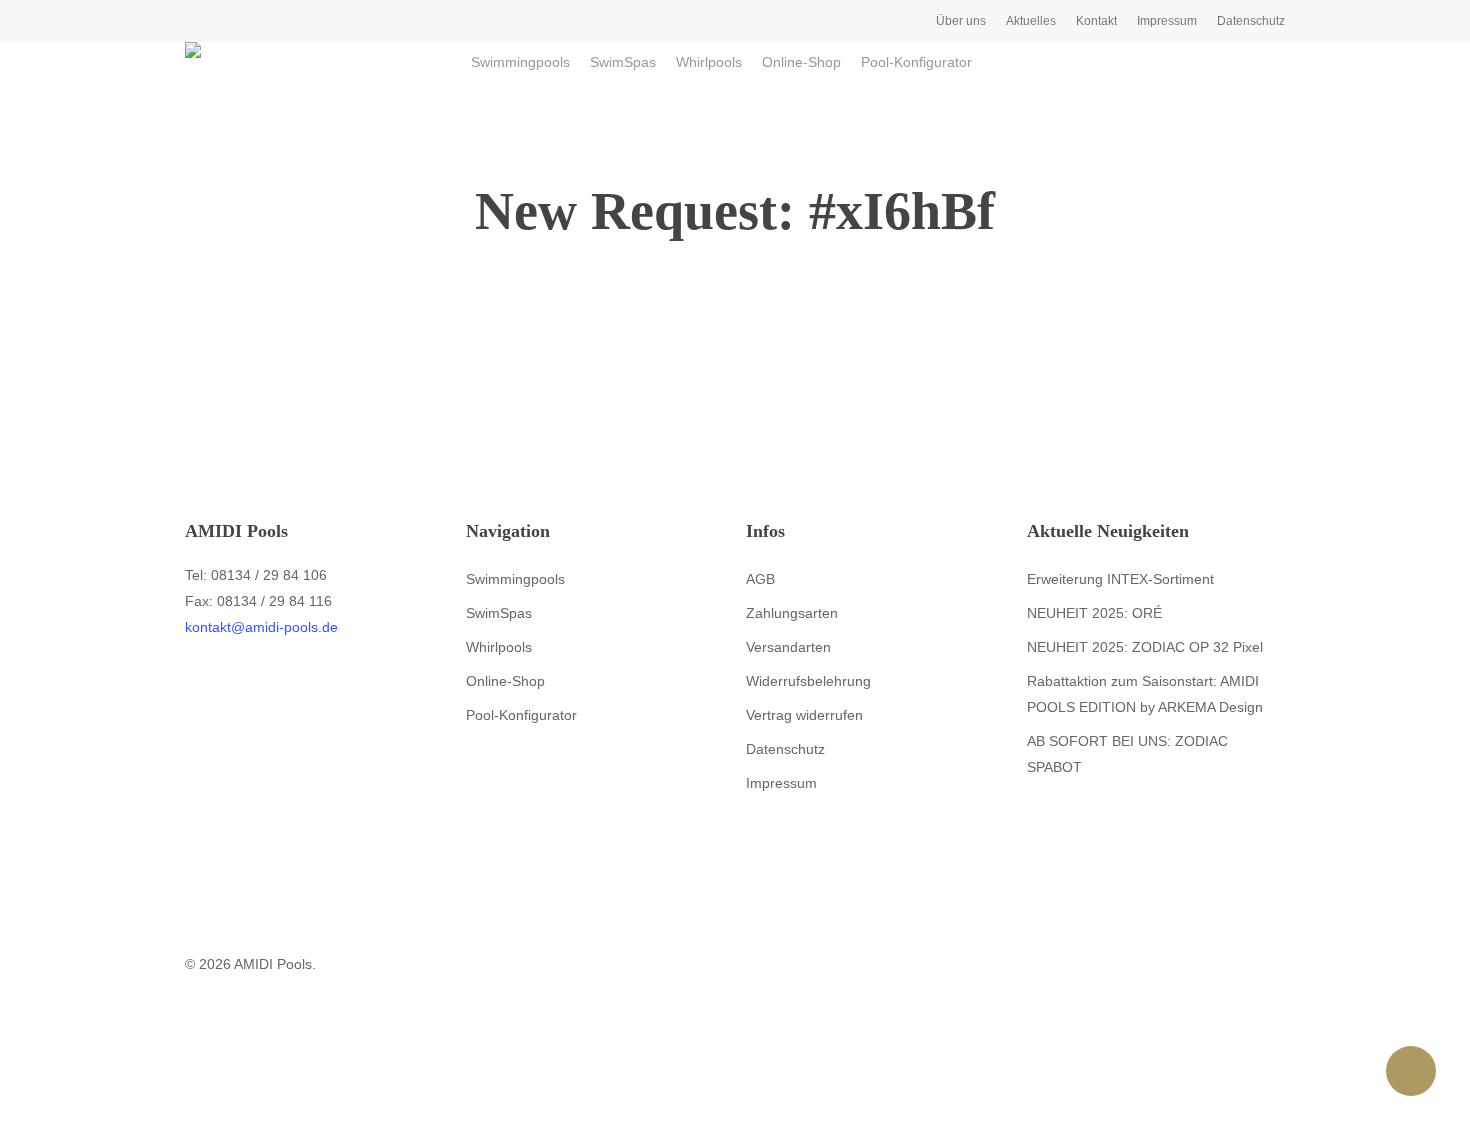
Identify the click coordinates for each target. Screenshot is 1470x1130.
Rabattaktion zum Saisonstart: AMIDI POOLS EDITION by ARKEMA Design (1145, 694)
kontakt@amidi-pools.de (261, 627)
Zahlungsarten (792, 613)
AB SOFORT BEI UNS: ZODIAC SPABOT (1127, 754)
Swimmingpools (515, 579)
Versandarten (788, 647)
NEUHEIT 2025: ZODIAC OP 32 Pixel (1145, 647)
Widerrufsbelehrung (808, 681)
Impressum (781, 783)
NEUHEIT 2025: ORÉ (1094, 613)
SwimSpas (499, 613)
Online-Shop (505, 681)
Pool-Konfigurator (521, 715)
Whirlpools (499, 647)
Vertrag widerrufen (804, 715)
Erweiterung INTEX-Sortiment (1120, 579)
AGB (760, 579)
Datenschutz (785, 749)
